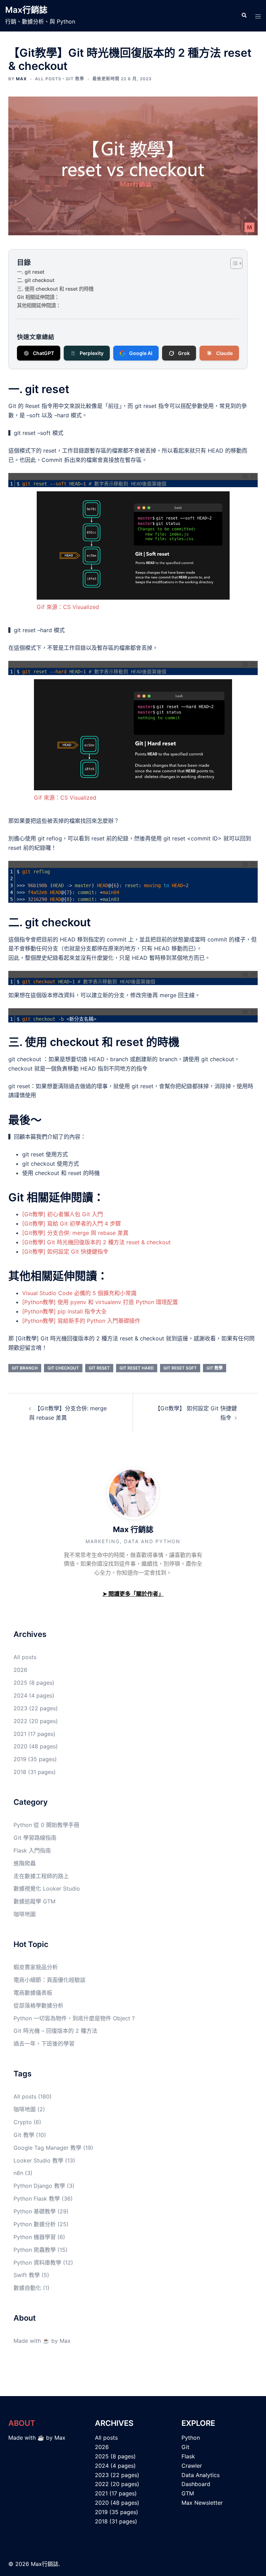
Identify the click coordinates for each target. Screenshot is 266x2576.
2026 (20, 1670)
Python (191, 2438)
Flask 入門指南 (32, 1850)
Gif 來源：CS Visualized (68, 607)
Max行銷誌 (26, 10)
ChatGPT (43, 353)
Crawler (192, 2466)
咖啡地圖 (25, 1914)
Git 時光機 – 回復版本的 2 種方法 (55, 2031)
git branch (25, 1368)
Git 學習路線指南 (35, 1838)
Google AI (141, 353)
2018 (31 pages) (35, 1772)
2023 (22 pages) (36, 1708)
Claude (224, 353)
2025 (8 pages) (34, 1683)
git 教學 (215, 1368)
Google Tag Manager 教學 (47, 2148)
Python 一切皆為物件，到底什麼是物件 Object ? (74, 2018)
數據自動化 (27, 2288)
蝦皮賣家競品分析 (36, 1967)
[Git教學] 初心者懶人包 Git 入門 (63, 1214)
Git (185, 2447)
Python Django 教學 (39, 2186)
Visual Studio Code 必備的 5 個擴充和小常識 (79, 1293)
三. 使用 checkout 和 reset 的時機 (55, 289)
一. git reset (31, 272)
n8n (18, 2173)
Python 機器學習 (35, 2237)
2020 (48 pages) (36, 1746)
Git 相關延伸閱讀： (38, 297)
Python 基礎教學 (35, 2211)
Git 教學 (75, 79)
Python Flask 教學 (37, 2199)
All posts (48, 79)
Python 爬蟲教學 (35, 2250)
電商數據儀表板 (33, 1993)
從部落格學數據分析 (38, 2005)
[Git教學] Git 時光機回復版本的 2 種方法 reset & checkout (96, 1242)
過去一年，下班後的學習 (44, 2043)
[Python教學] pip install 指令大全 (64, 1311)
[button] (244, 16)
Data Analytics (201, 2475)
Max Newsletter (202, 2503)
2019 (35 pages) (35, 1759)
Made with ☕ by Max (42, 2341)
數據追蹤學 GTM (34, 1901)
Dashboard (196, 2484)
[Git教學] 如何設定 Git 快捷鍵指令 (65, 1251)
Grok (184, 353)
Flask (188, 2456)
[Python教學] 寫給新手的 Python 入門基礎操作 (81, 1321)
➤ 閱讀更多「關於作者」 (133, 1594)
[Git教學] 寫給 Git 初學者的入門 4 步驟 (72, 1223)
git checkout (63, 1368)
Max (21, 79)
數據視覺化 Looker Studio (47, 1888)
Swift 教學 (27, 2275)
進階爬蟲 (25, 1863)
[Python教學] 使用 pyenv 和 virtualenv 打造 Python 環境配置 (100, 1302)
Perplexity (92, 353)
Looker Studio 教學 (38, 2160)
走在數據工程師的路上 (41, 1876)
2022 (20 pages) (36, 1721)
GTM (188, 2493)
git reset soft (180, 1368)
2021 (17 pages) (34, 1734)
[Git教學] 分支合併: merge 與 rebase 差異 (75, 1233)
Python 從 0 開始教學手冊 (46, 1825)
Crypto (23, 2122)
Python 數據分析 (35, 2224)
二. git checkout (36, 280)
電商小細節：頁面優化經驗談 (50, 1980)
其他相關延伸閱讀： (39, 305)
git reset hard (137, 1368)
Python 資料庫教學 (37, 2263)
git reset (99, 1368)
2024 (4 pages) (34, 1695)
